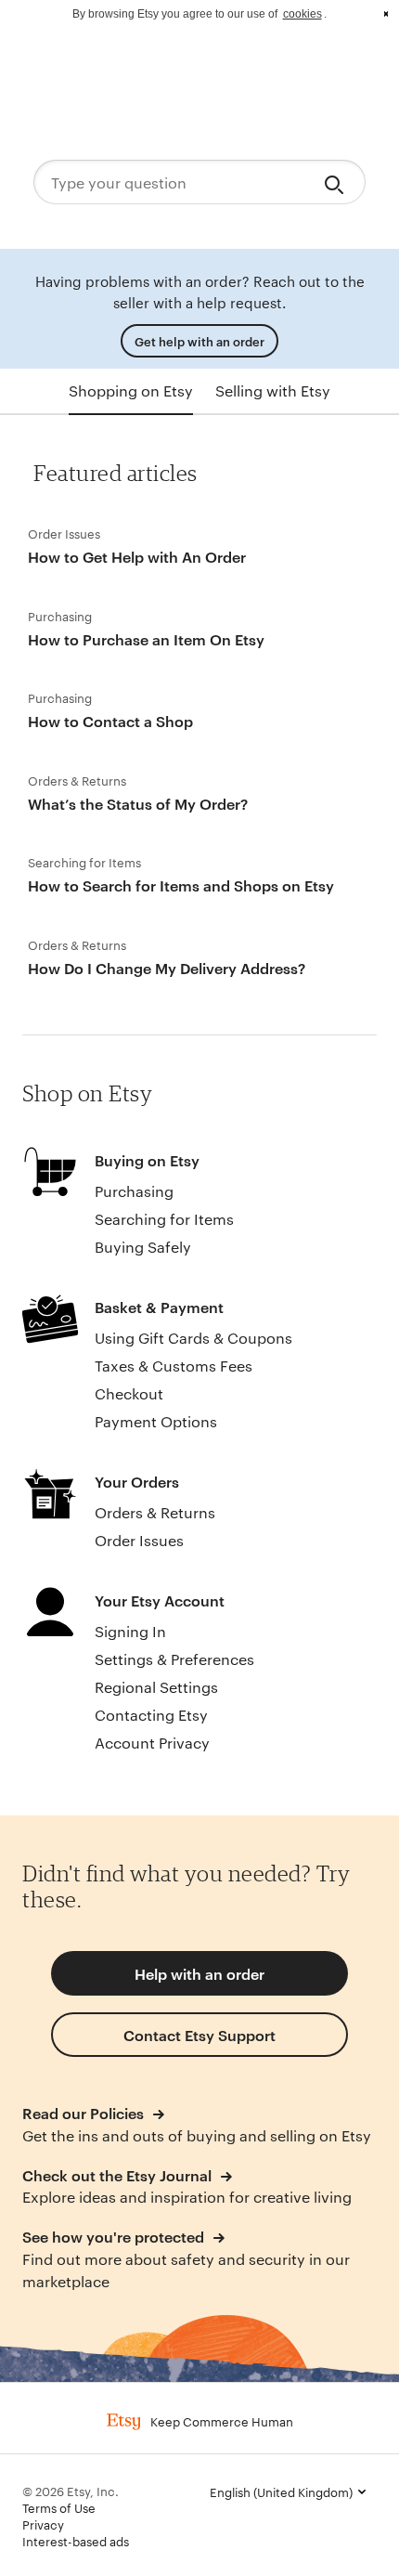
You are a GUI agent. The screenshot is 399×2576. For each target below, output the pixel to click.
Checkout (129, 1393)
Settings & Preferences (174, 1659)
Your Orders (137, 1481)
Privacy (43, 2524)
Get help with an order (199, 341)
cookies (302, 14)
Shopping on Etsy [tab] (131, 390)
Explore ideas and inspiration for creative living (187, 2197)
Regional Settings (156, 1687)
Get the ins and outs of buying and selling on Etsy (197, 2135)
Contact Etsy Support (199, 2035)
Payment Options (156, 1421)
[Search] (337, 182)
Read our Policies (85, 2113)
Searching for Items (164, 1219)
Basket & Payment (159, 1307)
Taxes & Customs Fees (174, 1366)
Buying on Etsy (147, 1160)
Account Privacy (152, 1743)
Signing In (130, 1631)
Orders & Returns (155, 1512)
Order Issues (139, 1540)
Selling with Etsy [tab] (273, 390)
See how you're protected (115, 2236)
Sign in (343, 65)
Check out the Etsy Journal (119, 2175)
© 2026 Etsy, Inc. (71, 2491)
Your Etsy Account (160, 1600)
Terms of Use (59, 2507)
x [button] (386, 14)
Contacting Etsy (151, 1715)
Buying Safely (143, 1247)
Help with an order (199, 1973)
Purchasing (134, 1191)
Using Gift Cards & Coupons (193, 1338)
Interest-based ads (76, 2541)
